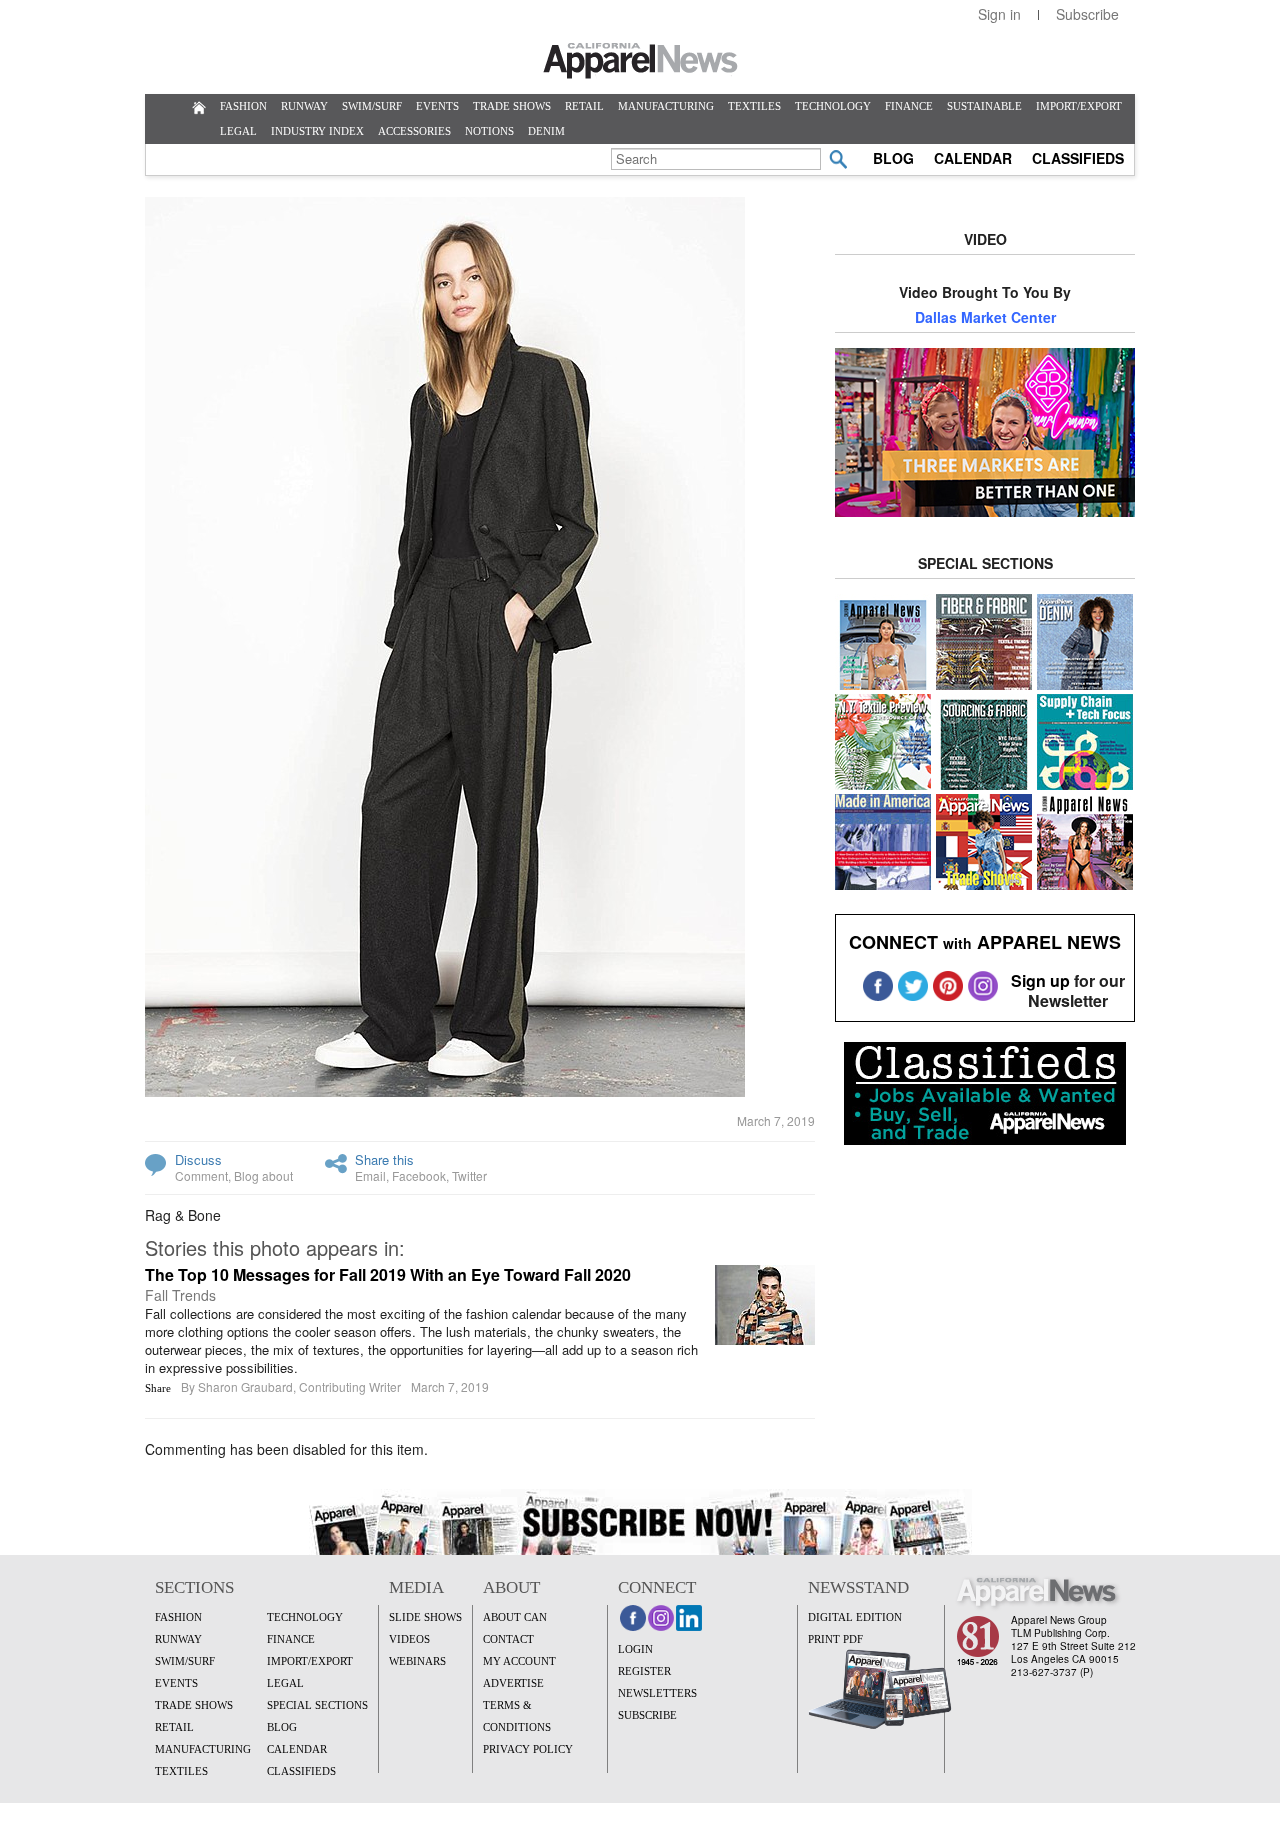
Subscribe (1087, 14)
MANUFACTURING (666, 106)
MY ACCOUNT (519, 1661)
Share (158, 1388)
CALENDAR (973, 158)
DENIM (546, 131)
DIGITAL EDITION (855, 1617)
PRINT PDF (835, 1639)
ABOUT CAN (515, 1617)
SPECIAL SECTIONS (317, 1705)
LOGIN (635, 1649)
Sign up (1040, 980)
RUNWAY (304, 106)
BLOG (893, 158)
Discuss (198, 1159)
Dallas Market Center (985, 317)
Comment (201, 1175)
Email (370, 1175)
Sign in (999, 14)
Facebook (419, 1175)
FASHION (243, 106)
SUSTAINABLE (984, 106)
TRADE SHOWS (512, 106)
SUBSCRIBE (647, 1715)
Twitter (469, 1175)
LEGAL (238, 131)
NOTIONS (489, 131)
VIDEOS (409, 1639)
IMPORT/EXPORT (1079, 106)
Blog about (263, 1175)
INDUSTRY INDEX (317, 131)
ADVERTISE (513, 1683)
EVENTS (437, 106)
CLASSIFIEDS (1078, 158)
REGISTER (644, 1671)
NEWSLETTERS (657, 1693)
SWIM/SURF (372, 106)
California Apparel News (640, 61)
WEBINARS (417, 1661)
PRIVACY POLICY (528, 1749)
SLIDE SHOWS (425, 1617)
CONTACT (508, 1639)
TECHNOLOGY (833, 106)
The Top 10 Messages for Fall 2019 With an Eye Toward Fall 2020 (388, 1274)
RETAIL (584, 106)
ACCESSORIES (414, 131)
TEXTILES (754, 106)
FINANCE (909, 106)
